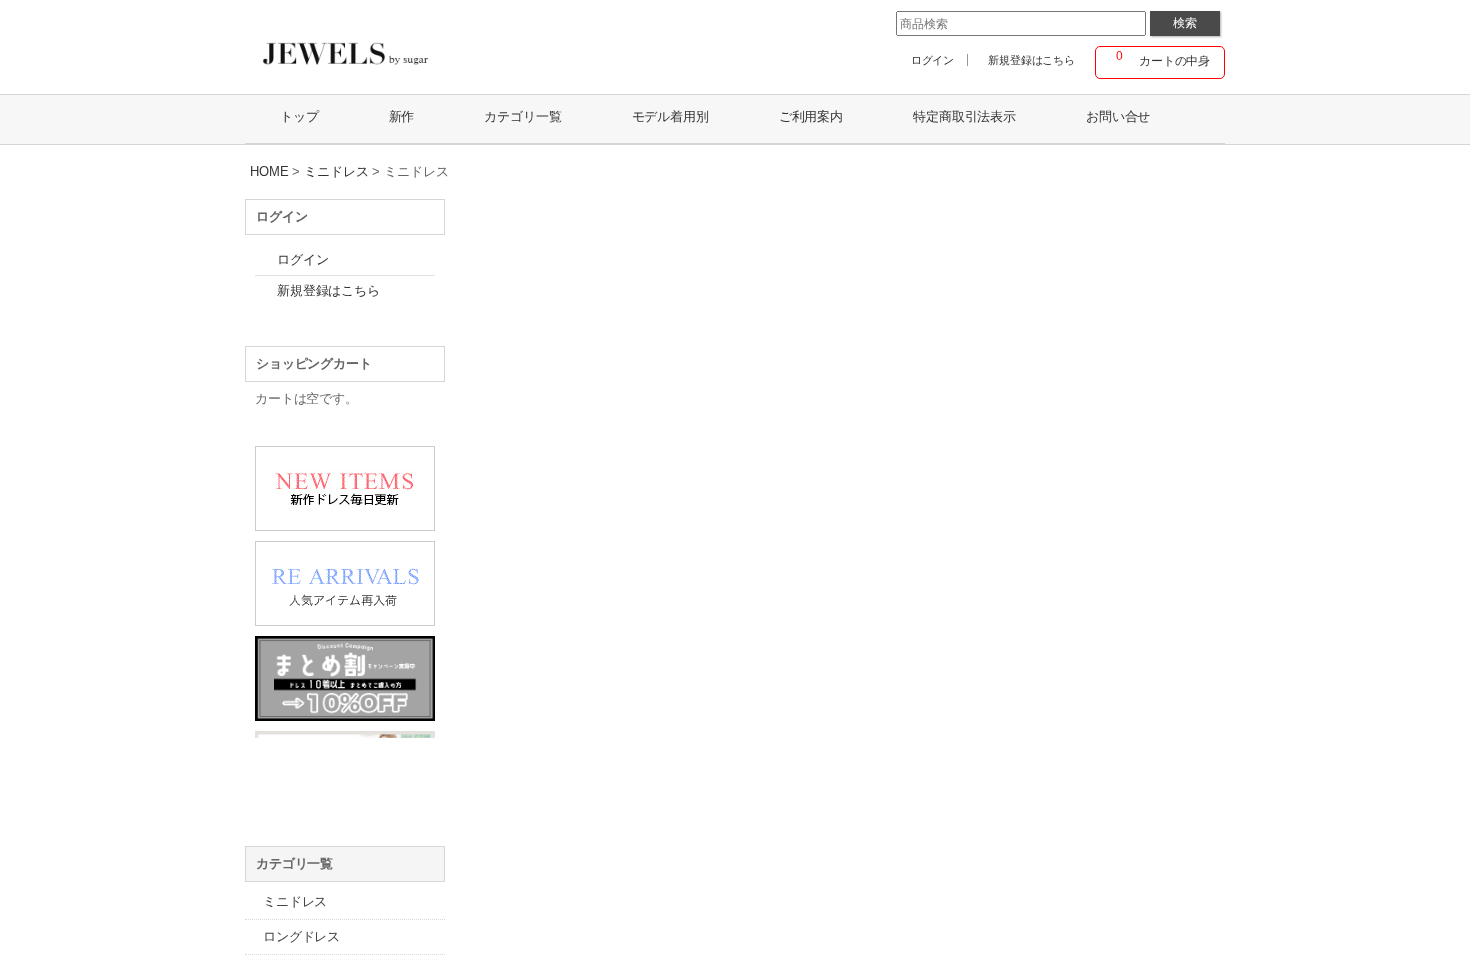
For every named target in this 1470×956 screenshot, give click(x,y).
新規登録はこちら (1031, 60)
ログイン (932, 60)
